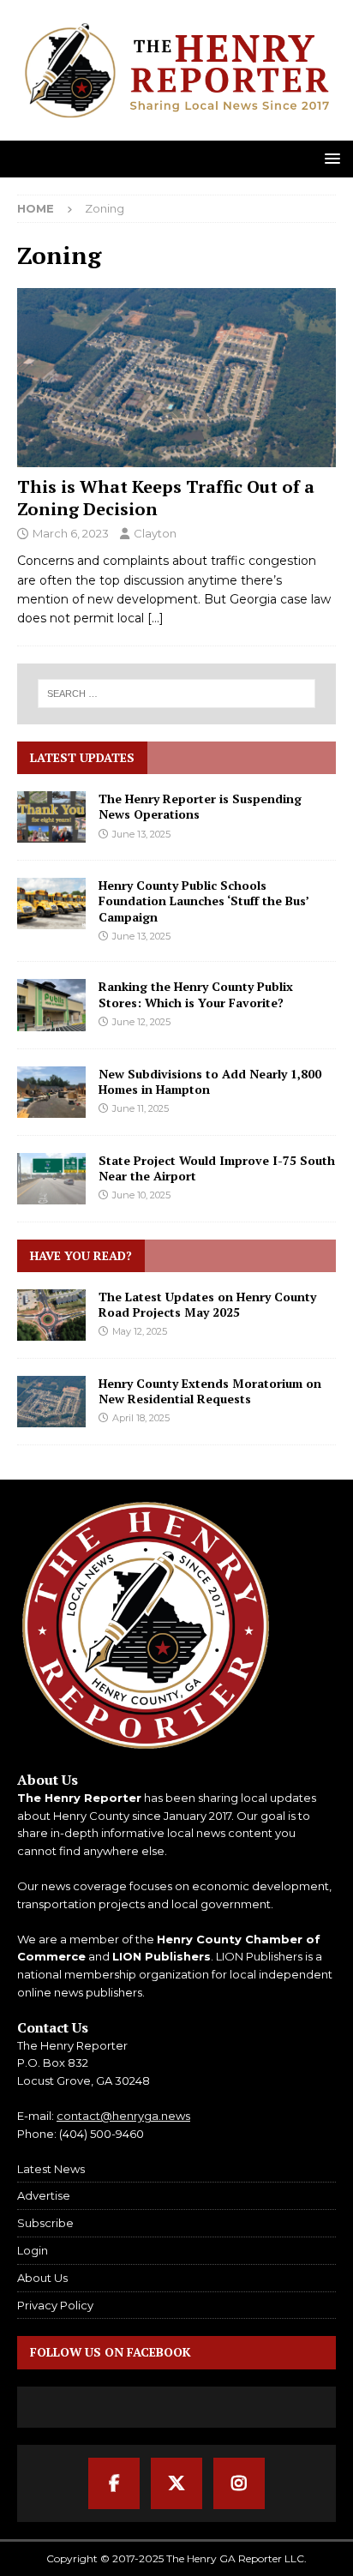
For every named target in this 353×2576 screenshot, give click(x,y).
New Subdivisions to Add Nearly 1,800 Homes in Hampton (210, 1081)
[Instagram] (239, 2483)
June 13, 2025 (141, 834)
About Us (42, 2278)
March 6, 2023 (71, 533)
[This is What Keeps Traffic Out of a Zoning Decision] (176, 378)
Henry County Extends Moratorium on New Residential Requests (210, 1391)
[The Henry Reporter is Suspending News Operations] (51, 817)
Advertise (44, 2195)
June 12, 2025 (141, 1022)
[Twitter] (176, 2483)
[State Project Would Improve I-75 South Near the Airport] (51, 1179)
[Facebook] (114, 2483)
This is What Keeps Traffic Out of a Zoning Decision (166, 498)
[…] (156, 618)
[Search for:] (177, 694)
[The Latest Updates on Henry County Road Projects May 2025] (51, 1315)
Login (33, 2250)
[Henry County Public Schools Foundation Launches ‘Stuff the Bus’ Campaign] (51, 904)
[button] (329, 158)
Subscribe (45, 2223)
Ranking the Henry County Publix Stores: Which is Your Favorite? (196, 994)
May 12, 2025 (140, 1331)
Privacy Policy (55, 2305)
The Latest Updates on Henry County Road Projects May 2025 (207, 1304)
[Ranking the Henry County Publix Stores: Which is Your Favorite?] (51, 1005)
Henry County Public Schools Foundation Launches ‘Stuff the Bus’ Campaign (203, 901)
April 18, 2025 (141, 1418)
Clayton (155, 533)
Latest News (51, 2169)
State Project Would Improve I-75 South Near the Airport (217, 1168)
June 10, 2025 (141, 1195)
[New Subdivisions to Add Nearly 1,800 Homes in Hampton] (51, 1092)
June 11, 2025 (141, 1108)
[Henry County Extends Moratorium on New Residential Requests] (51, 1402)
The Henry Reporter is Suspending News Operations (200, 806)
